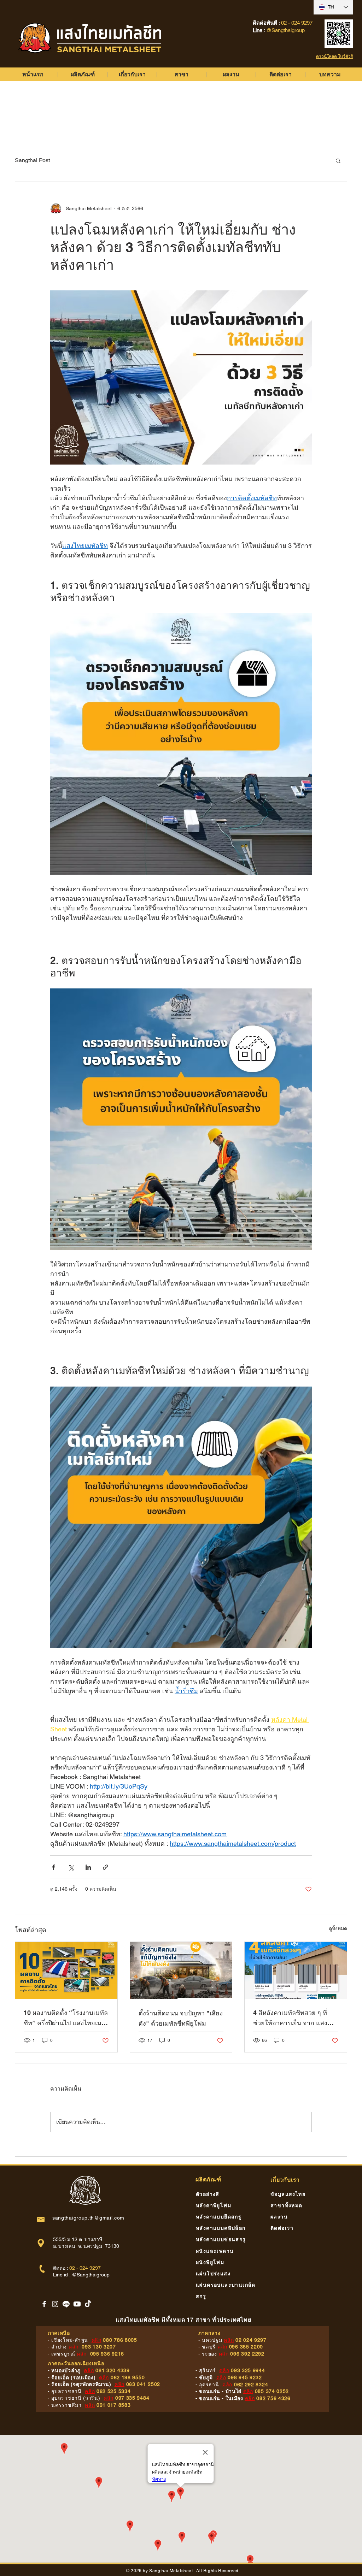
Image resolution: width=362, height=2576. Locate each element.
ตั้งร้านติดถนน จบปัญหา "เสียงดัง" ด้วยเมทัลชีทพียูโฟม (181, 2018)
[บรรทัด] (66, 2304)
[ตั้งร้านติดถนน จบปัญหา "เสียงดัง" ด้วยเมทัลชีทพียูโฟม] (181, 1971)
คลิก (97, 2340)
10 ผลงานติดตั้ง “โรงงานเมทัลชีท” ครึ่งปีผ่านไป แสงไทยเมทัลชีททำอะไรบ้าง (66, 2019)
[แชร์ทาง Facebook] (54, 1867)
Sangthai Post (32, 160)
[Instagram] (55, 2304)
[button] (338, 160)
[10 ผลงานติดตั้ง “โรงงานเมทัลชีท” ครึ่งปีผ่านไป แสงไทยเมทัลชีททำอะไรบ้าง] (66, 1971)
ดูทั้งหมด (338, 1928)
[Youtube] (77, 2304)
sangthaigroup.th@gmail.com (88, 2218)
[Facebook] (44, 2304)
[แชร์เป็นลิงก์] (106, 1867)
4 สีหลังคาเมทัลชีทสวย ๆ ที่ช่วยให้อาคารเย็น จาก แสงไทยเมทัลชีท (290, 2019)
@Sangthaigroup (91, 2275)
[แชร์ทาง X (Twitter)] (71, 1867)
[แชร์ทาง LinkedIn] (88, 1867)
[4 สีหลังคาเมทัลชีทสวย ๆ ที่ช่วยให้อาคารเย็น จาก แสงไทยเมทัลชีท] (296, 1971)
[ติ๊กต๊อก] (88, 2304)
